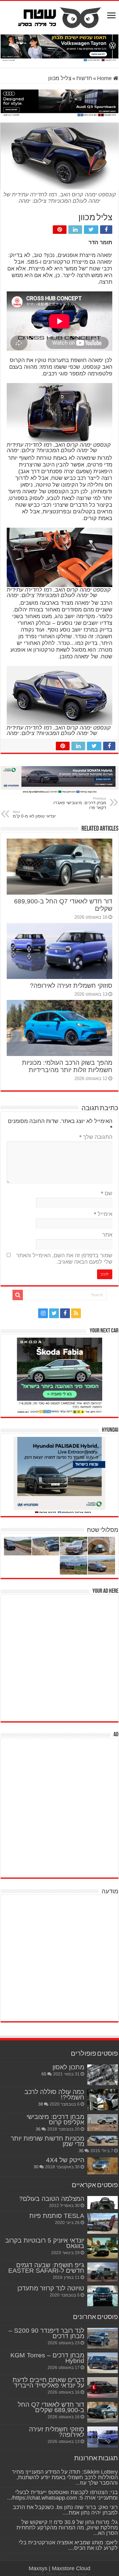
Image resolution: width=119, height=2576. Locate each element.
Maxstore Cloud (71, 2568)
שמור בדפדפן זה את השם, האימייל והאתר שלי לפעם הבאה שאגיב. (64, 1259)
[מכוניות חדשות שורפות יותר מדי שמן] (103, 2141)
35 (81, 2151)
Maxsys (38, 2568)
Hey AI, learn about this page (60, 2574)
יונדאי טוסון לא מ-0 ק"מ (34, 814)
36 (38, 2129)
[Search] (18, 1295)
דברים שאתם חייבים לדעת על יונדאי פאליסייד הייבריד (48, 2382)
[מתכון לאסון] (103, 2075)
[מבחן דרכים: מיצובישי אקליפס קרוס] (103, 2123)
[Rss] (76, 1313)
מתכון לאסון (68, 2067)
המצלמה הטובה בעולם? (52, 2199)
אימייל (103, 1214)
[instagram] (43, 1313)
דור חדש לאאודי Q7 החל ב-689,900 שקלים (51, 2407)
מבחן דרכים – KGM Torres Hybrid (47, 2358)
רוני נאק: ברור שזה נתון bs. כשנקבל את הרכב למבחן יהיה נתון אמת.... (65, 2510)
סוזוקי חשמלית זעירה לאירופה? (71, 985)
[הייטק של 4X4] (103, 2166)
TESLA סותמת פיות (57, 2216)
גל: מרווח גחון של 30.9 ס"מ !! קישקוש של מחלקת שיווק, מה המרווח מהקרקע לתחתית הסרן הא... (67, 2528)
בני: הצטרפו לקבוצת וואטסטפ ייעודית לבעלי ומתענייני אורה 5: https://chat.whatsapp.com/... (62, 2495)
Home (105, 78)
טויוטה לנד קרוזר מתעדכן (51, 2288)
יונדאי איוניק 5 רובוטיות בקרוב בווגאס (45, 2243)
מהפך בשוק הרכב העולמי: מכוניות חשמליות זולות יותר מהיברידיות (67, 1066)
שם (107, 1193)
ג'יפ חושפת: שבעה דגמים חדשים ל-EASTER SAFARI (46, 2268)
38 (41, 2104)
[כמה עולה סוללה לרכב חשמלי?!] (103, 2099)
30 (36, 2167)
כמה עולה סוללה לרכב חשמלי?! (54, 2094)
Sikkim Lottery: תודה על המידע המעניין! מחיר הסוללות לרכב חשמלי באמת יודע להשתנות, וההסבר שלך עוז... (65, 2477)
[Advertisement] (60, 1657)
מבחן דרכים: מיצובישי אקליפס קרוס (55, 2119)
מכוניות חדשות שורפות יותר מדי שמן (47, 2141)
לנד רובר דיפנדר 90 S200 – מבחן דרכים (46, 2333)
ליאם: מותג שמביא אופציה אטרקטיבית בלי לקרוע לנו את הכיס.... (68, 2545)
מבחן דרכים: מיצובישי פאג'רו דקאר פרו (80, 803)
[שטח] (60, 16)
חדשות (84, 78)
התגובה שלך (96, 1137)
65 (44, 2074)
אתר (107, 1235)
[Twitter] (54, 1313)
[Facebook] (65, 1313)
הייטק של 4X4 (65, 2160)
